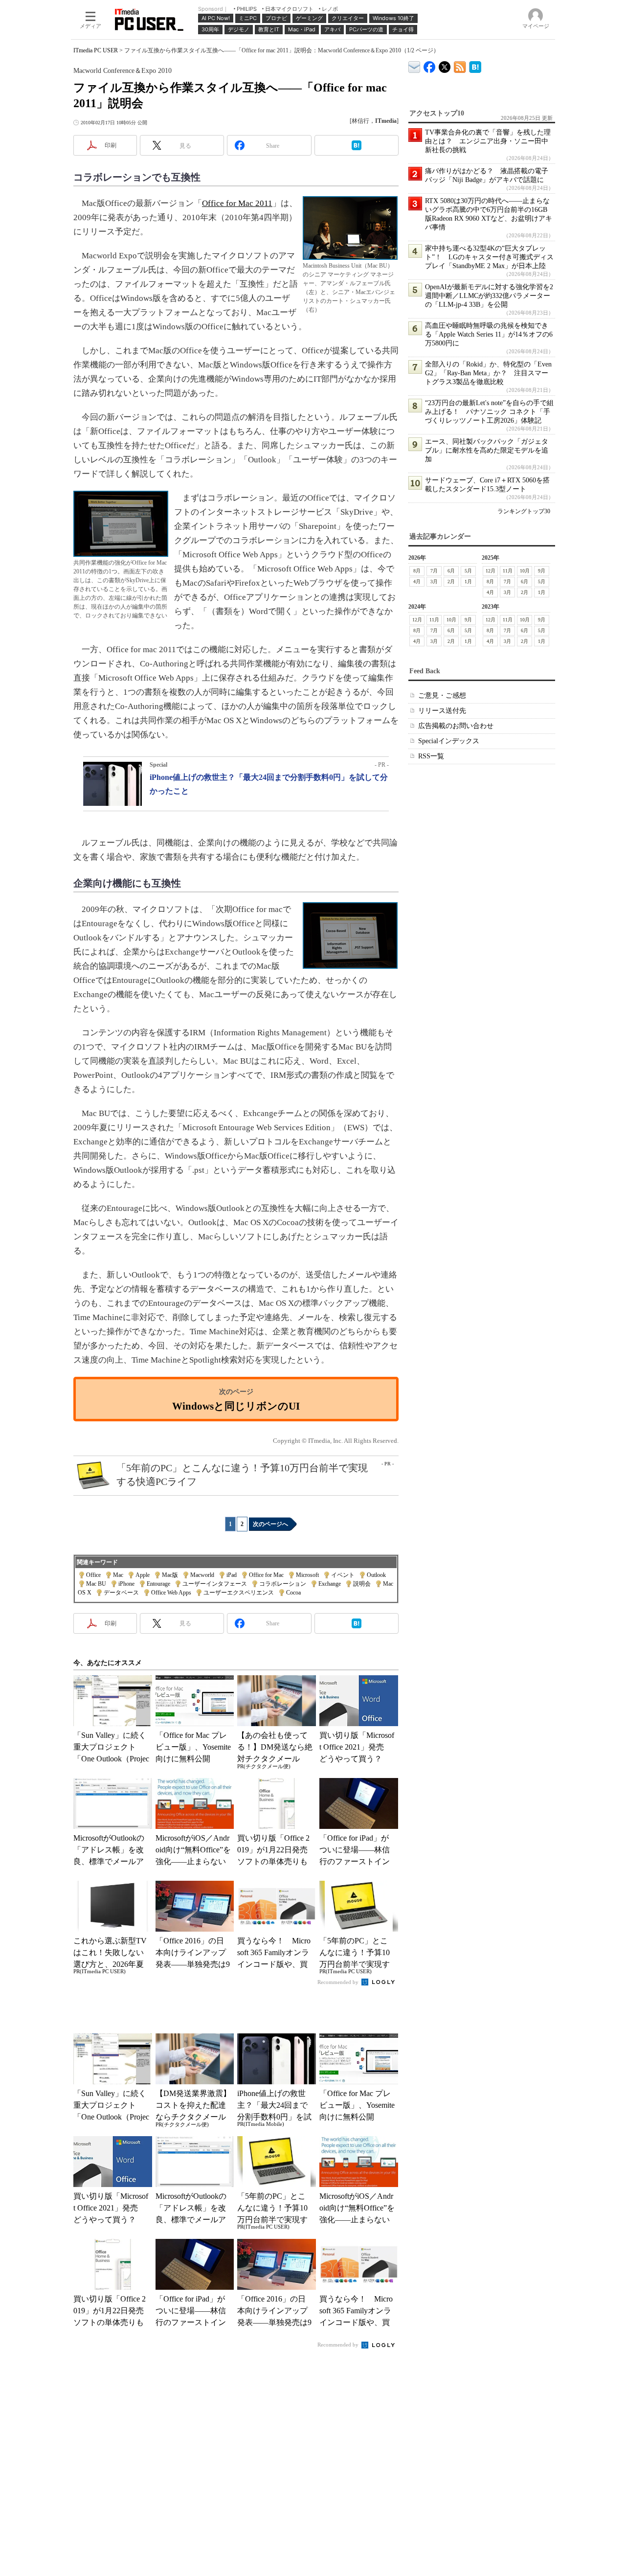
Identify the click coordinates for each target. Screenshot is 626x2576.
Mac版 (170, 1575)
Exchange (330, 1584)
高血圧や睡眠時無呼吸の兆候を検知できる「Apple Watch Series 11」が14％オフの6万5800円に (489, 334)
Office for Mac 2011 (237, 203)
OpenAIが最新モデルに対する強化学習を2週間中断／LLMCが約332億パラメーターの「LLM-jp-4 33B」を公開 (489, 296)
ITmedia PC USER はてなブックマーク (475, 65)
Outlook (376, 1575)
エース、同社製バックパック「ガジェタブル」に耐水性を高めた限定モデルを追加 (487, 450)
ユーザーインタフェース (215, 1584)
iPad (232, 1575)
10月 (525, 571)
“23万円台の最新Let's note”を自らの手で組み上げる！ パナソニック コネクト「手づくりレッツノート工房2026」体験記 (489, 412)
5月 (468, 571)
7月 (434, 571)
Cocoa (293, 1593)
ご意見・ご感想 (442, 695)
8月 (417, 571)
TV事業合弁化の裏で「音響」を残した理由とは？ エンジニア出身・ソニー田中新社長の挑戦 (488, 141)
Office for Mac (266, 1575)
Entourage (158, 1584)
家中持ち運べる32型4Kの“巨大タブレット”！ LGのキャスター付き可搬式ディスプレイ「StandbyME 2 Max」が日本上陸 (489, 257)
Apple (143, 1575)
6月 (451, 571)
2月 (451, 581)
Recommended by (339, 1982)
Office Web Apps (171, 1593)
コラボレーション (283, 1584)
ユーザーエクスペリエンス (239, 1593)
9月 (542, 571)
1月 (468, 581)
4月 (417, 581)
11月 (508, 571)
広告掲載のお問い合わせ (456, 726)
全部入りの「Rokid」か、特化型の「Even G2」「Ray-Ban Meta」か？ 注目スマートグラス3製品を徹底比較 (488, 373)
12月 (491, 571)
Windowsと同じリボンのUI (236, 1406)
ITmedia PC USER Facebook (430, 65)
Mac (118, 1575)
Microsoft (307, 1575)
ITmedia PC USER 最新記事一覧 (460, 65)
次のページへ (270, 1524)
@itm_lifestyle (445, 65)
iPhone (126, 1584)
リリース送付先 (442, 711)
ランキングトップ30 (524, 511)
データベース (121, 1593)
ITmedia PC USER (96, 50)
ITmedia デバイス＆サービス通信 (414, 65)
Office (93, 1575)
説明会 (362, 1584)
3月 (434, 581)
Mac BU (96, 1584)
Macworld (202, 1575)
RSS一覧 (431, 756)
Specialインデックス (449, 741)
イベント (343, 1575)
